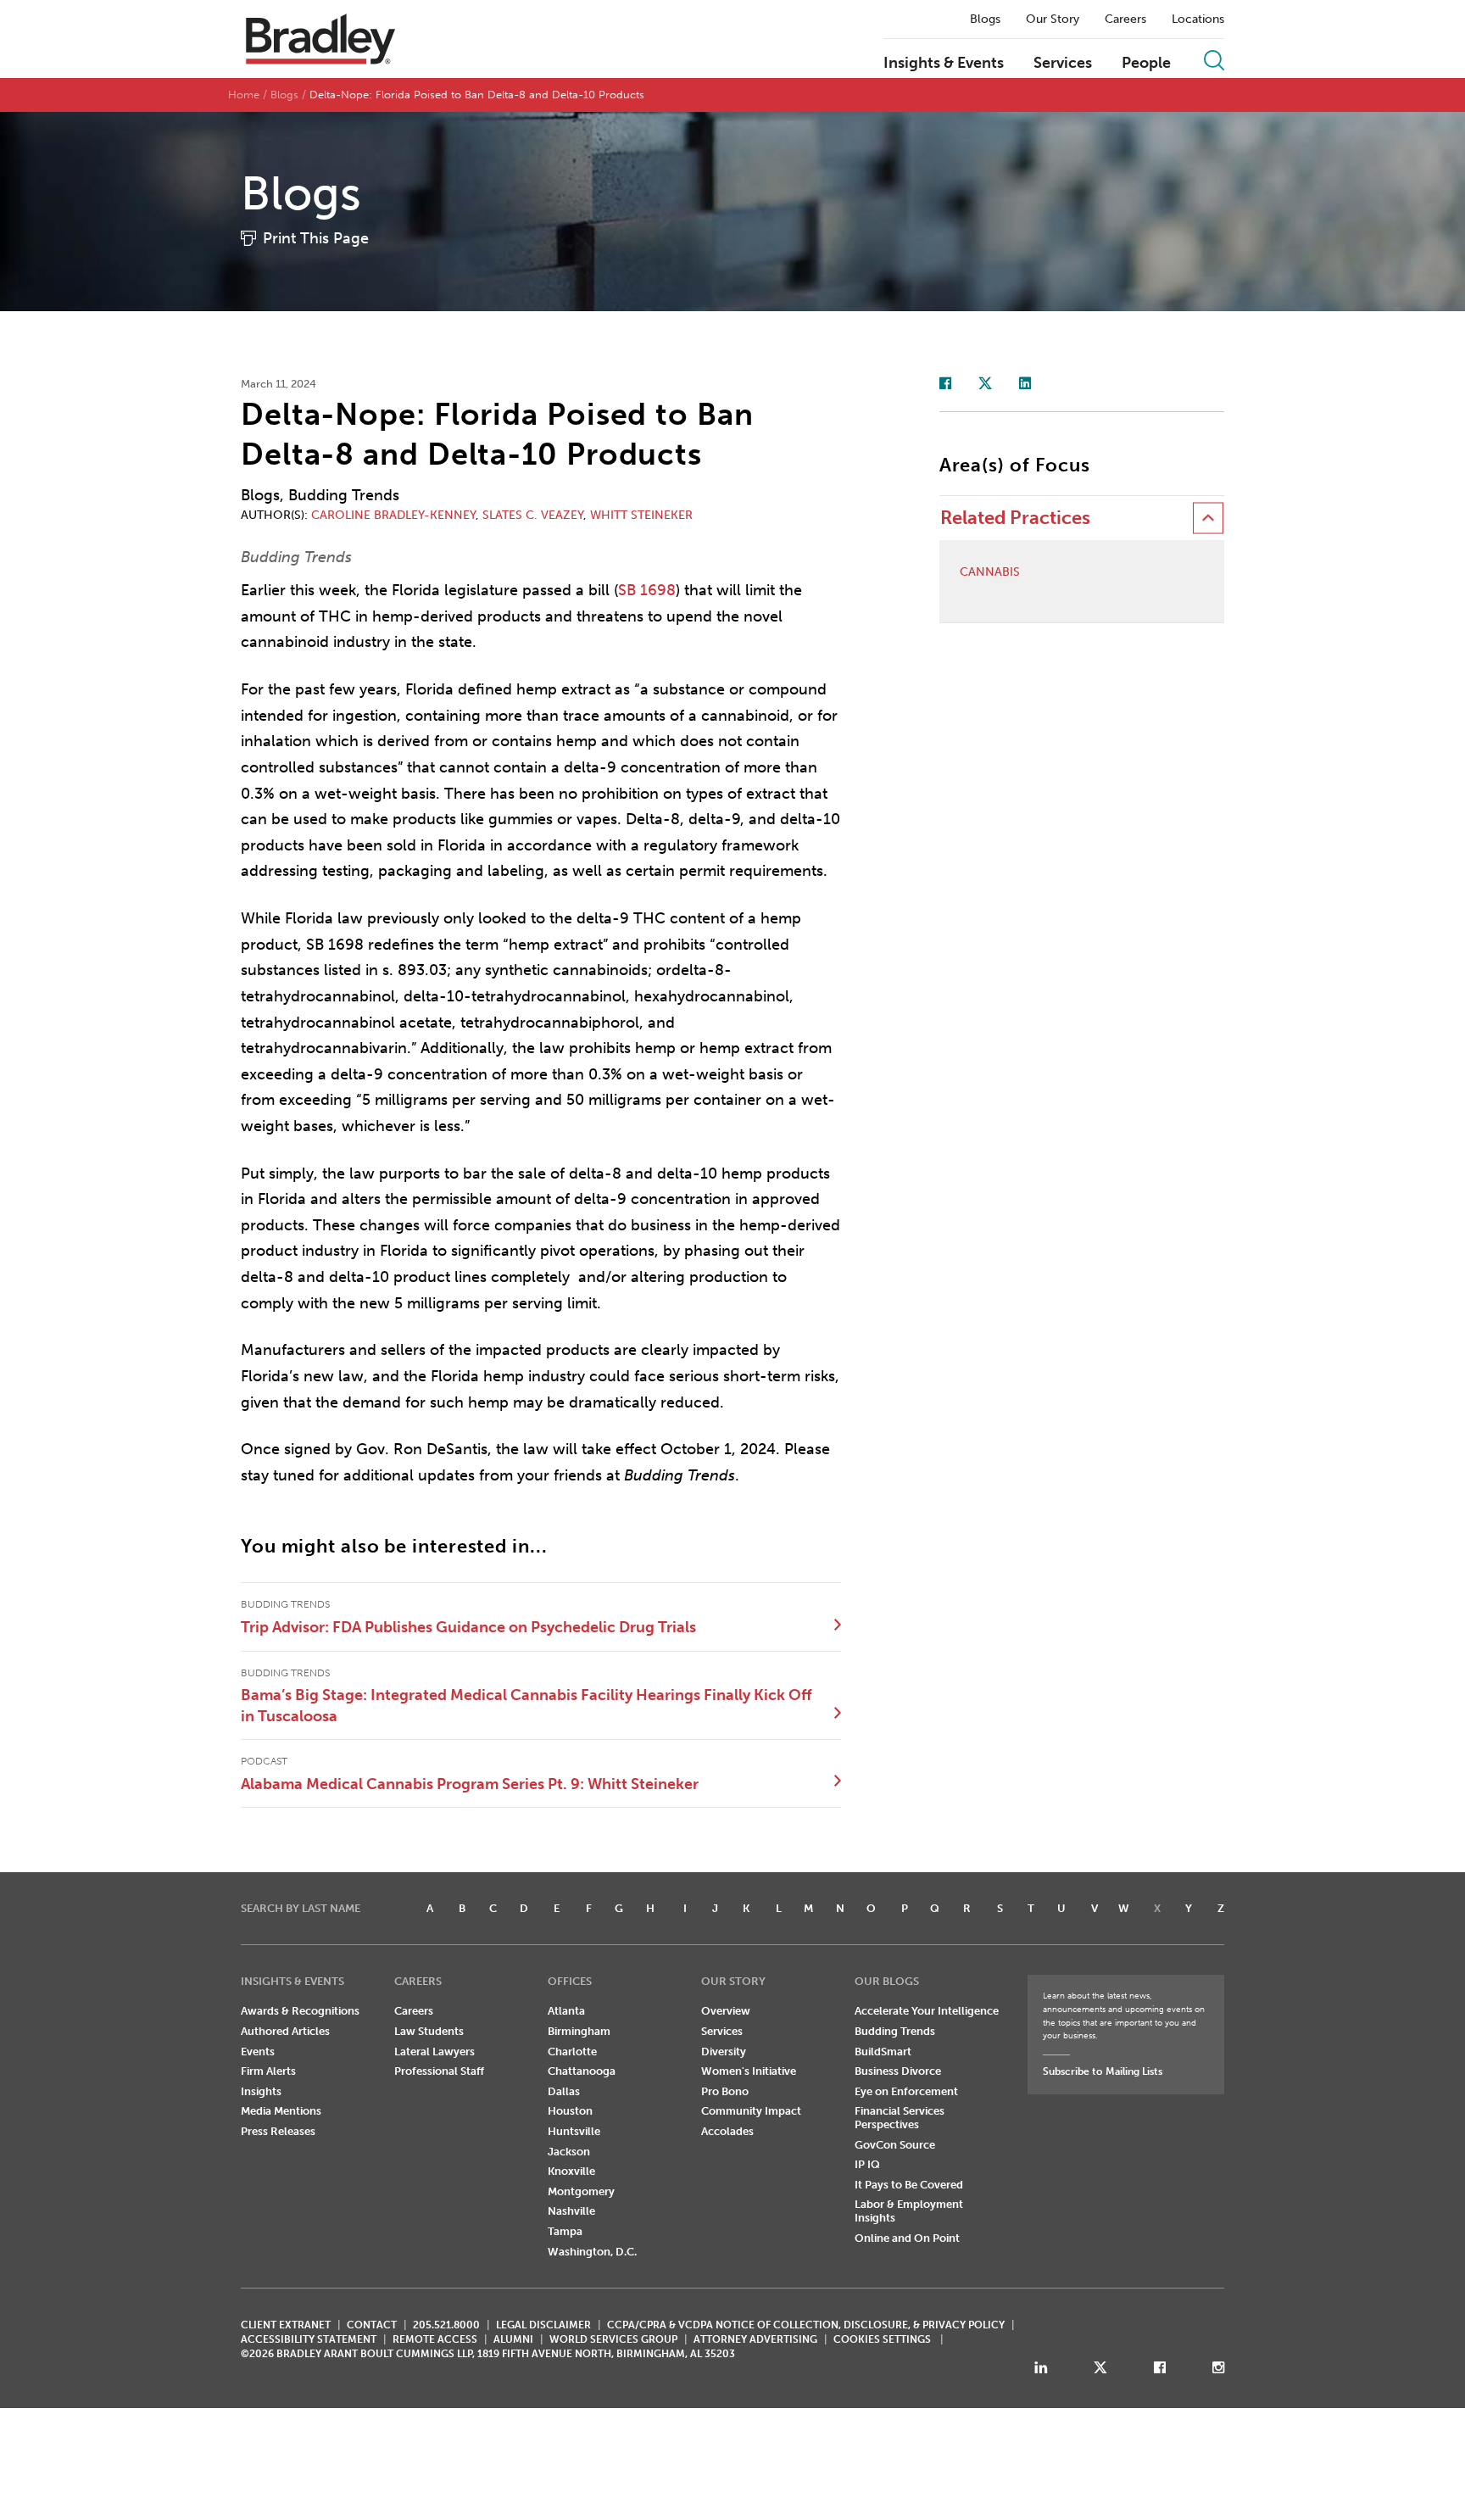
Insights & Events (944, 64)
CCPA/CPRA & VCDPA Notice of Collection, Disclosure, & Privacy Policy (806, 2325)
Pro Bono (725, 2091)
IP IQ (867, 2164)
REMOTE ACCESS (435, 2339)
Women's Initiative (749, 2071)
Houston (570, 2111)
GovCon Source (895, 2145)
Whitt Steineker (641, 515)
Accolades (727, 2131)
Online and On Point (907, 2238)
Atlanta (566, 2011)
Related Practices (1015, 518)
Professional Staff (439, 2071)
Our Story (1053, 20)
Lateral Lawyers (434, 2052)
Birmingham (579, 2031)
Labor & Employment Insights (909, 2211)
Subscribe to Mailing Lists (1103, 2071)
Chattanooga (582, 2071)
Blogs (985, 20)
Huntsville (574, 2131)
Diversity (724, 2052)
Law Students (429, 2031)
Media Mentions (281, 2111)
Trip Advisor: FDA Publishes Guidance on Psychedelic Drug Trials (468, 1627)
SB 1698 (647, 590)
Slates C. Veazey (533, 515)
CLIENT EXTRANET (286, 2325)
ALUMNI (513, 2339)
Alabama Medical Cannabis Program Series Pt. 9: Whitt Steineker (470, 1784)
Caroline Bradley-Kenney (393, 515)
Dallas (564, 2091)
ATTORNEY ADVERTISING (755, 2339)
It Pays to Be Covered (909, 2185)
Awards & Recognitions (300, 2011)
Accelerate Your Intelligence (927, 2011)
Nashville (571, 2211)
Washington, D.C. (592, 2252)
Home (244, 95)
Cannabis (990, 572)
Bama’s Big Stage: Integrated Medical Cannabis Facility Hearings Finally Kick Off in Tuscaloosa (526, 1705)
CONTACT (372, 2325)
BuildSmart (883, 2052)
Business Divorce (898, 2071)
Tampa (565, 2231)
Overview (726, 2011)
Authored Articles (285, 2031)
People (1146, 64)
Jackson (569, 2152)
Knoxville (571, 2171)
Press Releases (278, 2131)
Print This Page (316, 238)
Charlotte (572, 2052)
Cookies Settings (882, 2339)
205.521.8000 (446, 2325)
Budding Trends (895, 2031)
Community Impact (751, 2111)
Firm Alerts (268, 2071)
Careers (1125, 20)
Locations (1198, 20)
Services (1063, 64)
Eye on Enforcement (906, 2091)
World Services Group (613, 2339)
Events (258, 2052)
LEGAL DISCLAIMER (543, 2325)
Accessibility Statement (309, 2339)
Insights (261, 2091)
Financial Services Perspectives (900, 2118)
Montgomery (581, 2191)
